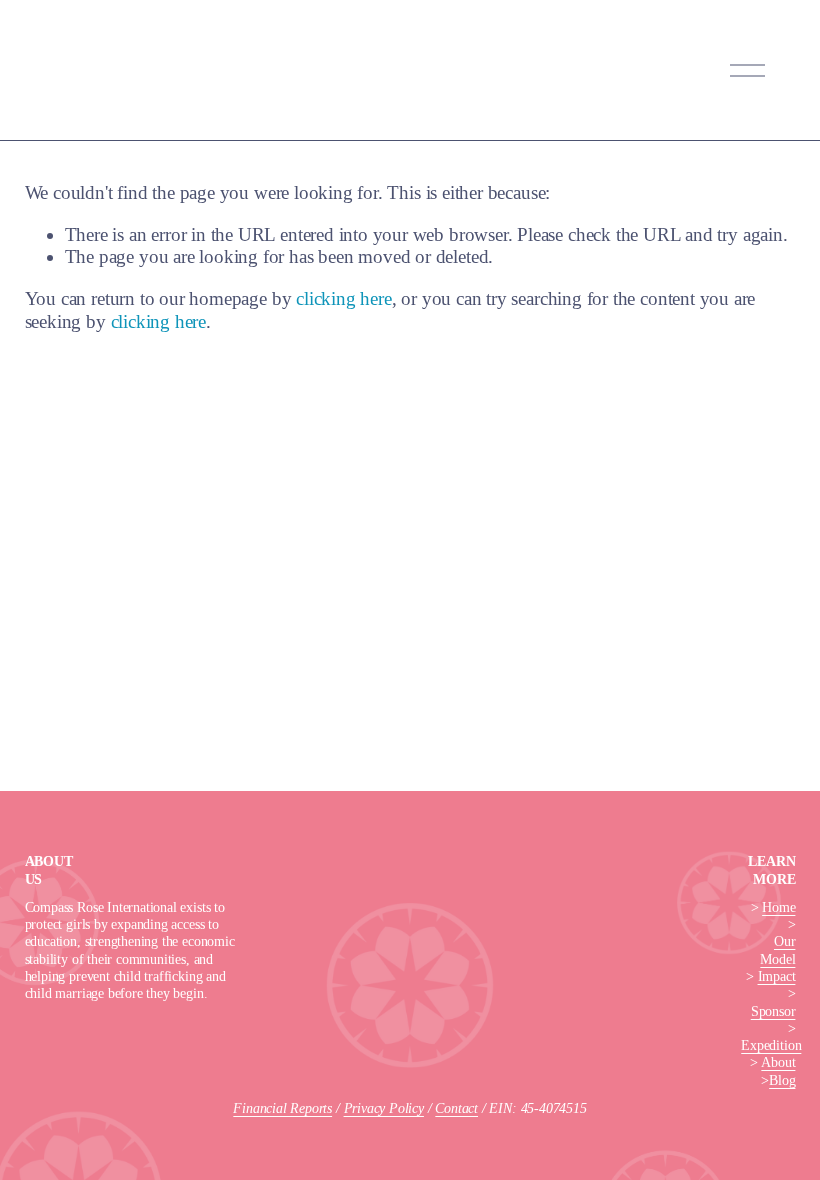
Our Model (777, 949)
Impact (777, 976)
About (778, 1062)
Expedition (771, 1045)
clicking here (344, 298)
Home (778, 907)
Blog (782, 1080)
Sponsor (773, 1011)
